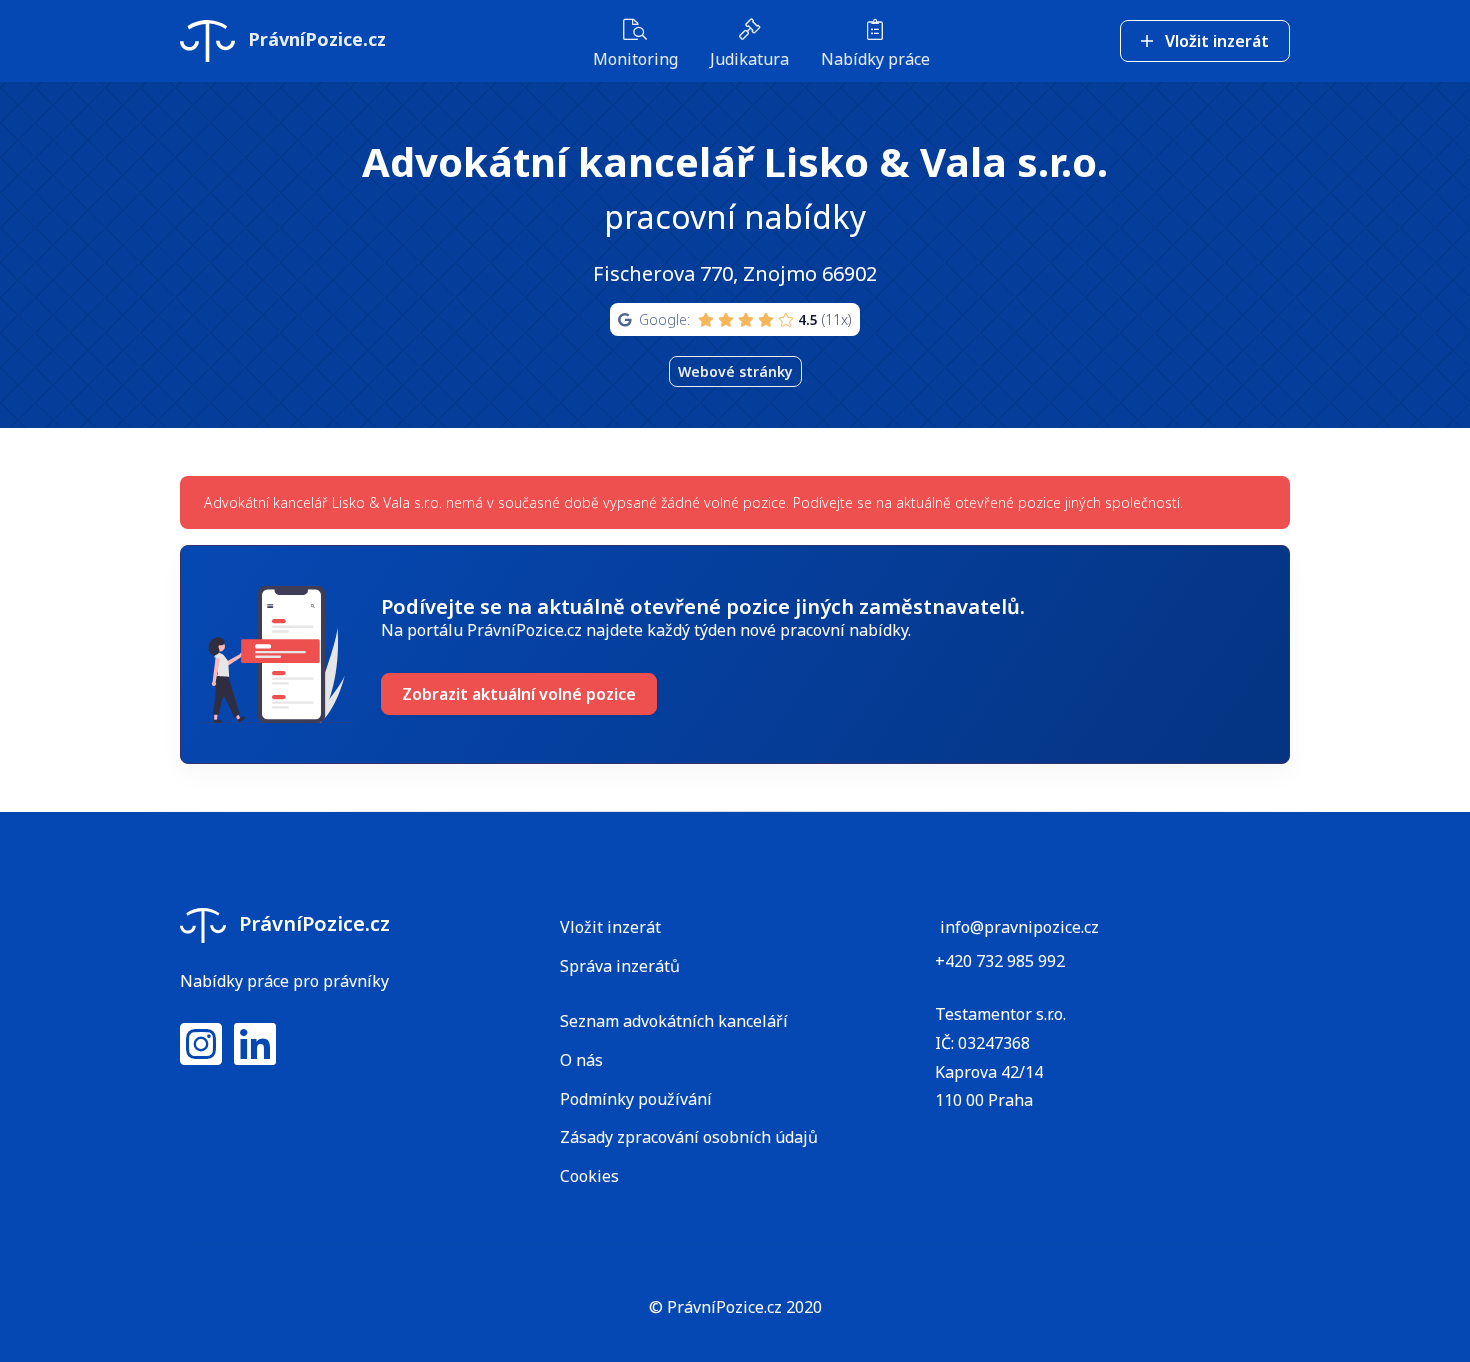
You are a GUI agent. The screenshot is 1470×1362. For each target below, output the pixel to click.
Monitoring (635, 59)
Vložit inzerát (1215, 41)
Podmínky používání (636, 1099)
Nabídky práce (875, 59)
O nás (581, 1060)
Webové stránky (735, 371)
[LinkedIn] (255, 1056)
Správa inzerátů (620, 966)
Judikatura (749, 59)
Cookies (589, 1176)
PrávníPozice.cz (314, 39)
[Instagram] (201, 1056)
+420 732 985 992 (1000, 961)
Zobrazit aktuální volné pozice (519, 694)
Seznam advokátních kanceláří (674, 1021)
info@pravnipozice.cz (1019, 927)
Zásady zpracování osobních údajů (689, 1137)
